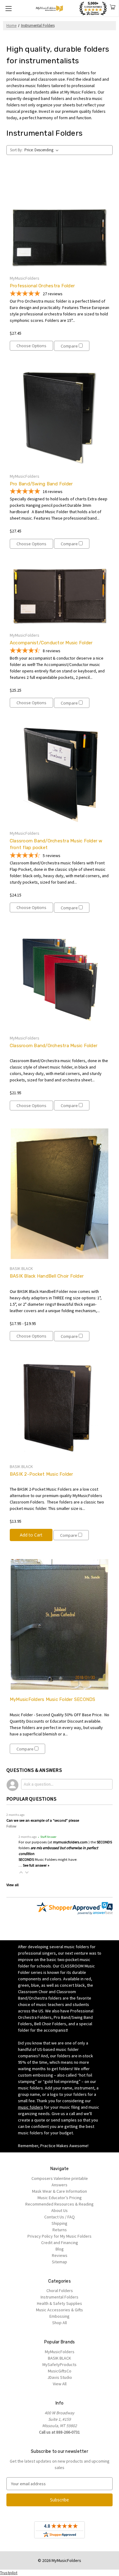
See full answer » (36, 1865)
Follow (11, 1826)
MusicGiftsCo (60, 2371)
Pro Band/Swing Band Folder (41, 484)
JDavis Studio (60, 2377)
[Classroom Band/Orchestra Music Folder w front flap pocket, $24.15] (60, 775)
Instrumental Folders (60, 2297)
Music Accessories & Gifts (60, 2310)
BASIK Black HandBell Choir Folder (47, 1276)
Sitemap (60, 2262)
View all (13, 1885)
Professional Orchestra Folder (42, 286)
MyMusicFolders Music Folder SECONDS (53, 1699)
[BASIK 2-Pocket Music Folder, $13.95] (60, 1408)
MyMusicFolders (60, 2352)
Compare (70, 346)
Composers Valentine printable (60, 2178)
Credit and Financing (60, 2243)
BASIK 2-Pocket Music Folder (41, 1474)
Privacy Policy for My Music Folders (60, 2236)
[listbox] (43, 150)
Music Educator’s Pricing (60, 2198)
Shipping (60, 2223)
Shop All (60, 2323)
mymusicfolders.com (70, 1842)
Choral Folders (60, 2291)
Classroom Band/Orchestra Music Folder (54, 1046)
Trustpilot (9, 2573)
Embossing (60, 2316)
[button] (21, 1872)
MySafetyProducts (60, 2364)
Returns (60, 2230)
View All (60, 2384)
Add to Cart (31, 1535)
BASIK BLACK (60, 2358)
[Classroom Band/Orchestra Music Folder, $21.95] (60, 980)
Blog (60, 2249)
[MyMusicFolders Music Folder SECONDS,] (60, 1624)
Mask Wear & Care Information (60, 2191)
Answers (60, 2185)
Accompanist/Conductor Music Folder (51, 643)
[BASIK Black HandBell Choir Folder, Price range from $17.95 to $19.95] (60, 1194)
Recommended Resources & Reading (60, 2204)
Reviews (60, 2255)
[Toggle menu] (8, 8)
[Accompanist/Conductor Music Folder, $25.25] (60, 596)
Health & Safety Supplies (60, 2303)
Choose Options (31, 346)
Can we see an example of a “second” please (43, 1820)
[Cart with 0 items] (113, 8)
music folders (31, 2107)
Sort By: (16, 150)
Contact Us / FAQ (60, 2217)
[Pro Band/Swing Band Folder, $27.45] (60, 418)
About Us (60, 2210)
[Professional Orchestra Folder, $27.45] (60, 220)
